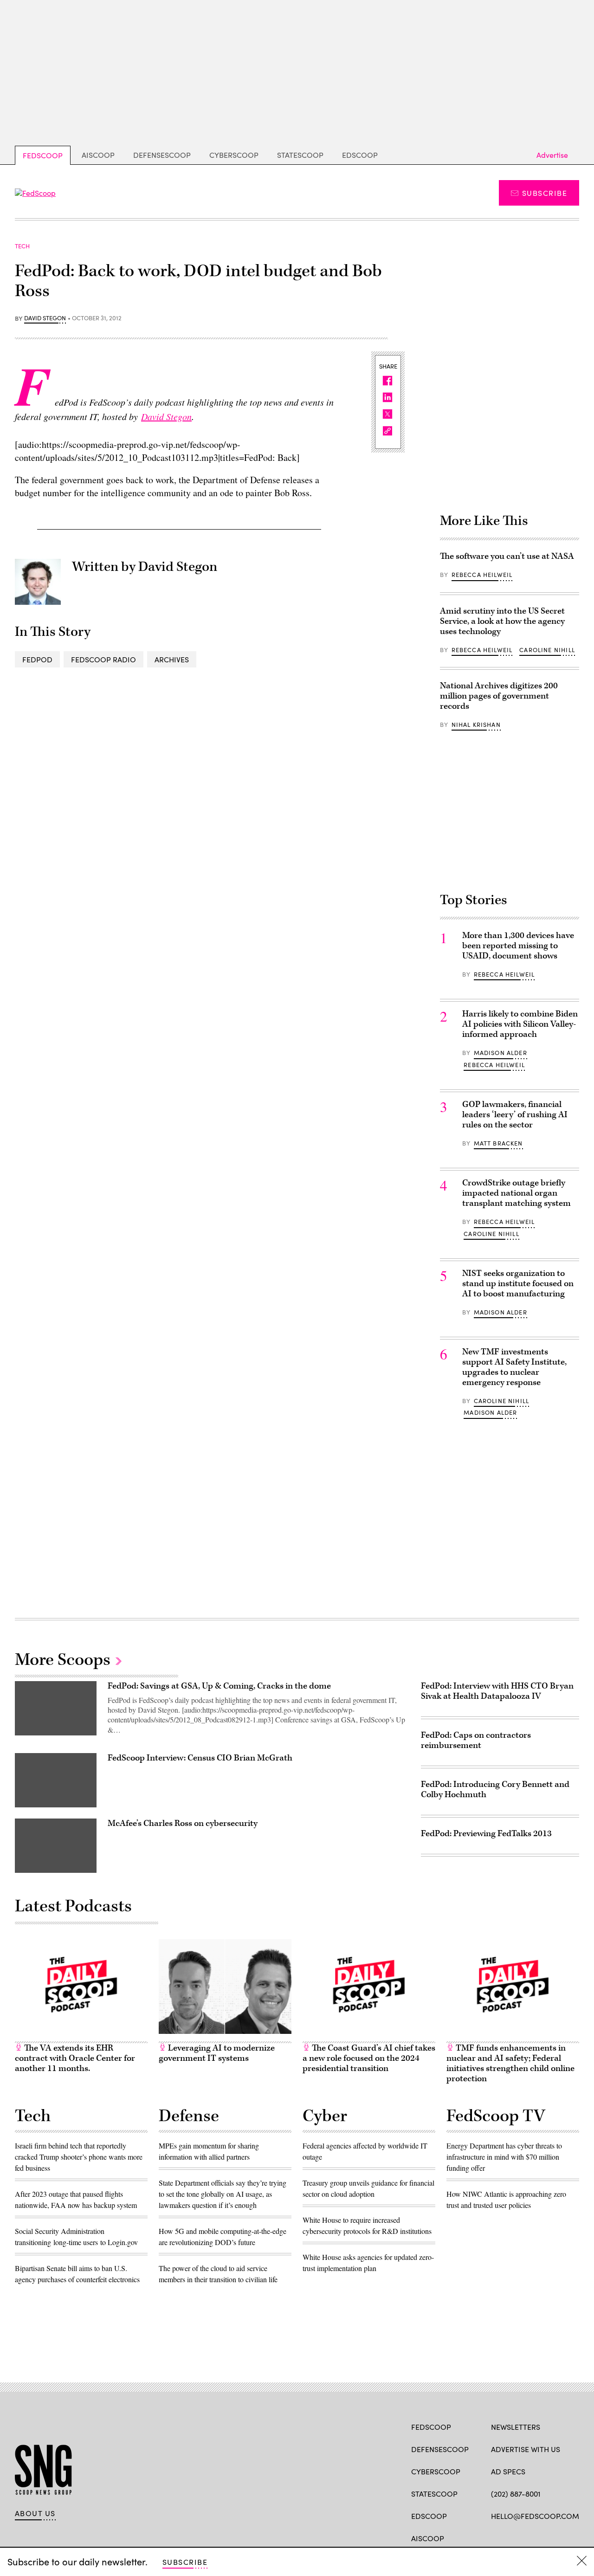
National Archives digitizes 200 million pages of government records (499, 696)
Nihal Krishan (476, 725)
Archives (172, 659)
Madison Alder (500, 1053)
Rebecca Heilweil (482, 575)
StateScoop (300, 155)
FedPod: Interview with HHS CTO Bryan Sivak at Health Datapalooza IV (497, 1691)
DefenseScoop (162, 155)
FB (495, 2537)
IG (546, 2537)
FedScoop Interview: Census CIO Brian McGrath (200, 1758)
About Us (35, 2513)
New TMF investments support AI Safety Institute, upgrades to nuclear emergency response (514, 1367)
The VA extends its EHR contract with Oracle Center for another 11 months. (75, 2058)
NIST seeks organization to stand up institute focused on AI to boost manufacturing (518, 1284)
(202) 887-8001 (516, 2494)
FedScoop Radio (103, 659)
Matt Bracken (498, 1143)
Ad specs (508, 2471)
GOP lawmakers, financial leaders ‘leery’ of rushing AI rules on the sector (515, 1115)
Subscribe (545, 193)
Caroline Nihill (547, 650)
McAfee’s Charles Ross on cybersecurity (183, 1823)
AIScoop (98, 155)
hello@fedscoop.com (535, 2516)
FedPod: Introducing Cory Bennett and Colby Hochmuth (495, 1790)
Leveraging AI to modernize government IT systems (217, 2053)
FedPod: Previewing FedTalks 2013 (486, 1834)
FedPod (37, 659)
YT (564, 2537)
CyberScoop (234, 155)
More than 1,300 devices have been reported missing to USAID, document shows (518, 946)
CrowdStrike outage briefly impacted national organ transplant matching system (517, 1193)
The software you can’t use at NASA (507, 556)
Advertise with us (526, 2449)
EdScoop (360, 155)
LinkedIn (532, 2537)
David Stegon (45, 318)
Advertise (552, 155)
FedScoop (43, 155)
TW (513, 2537)
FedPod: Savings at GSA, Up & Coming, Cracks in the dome (219, 1686)
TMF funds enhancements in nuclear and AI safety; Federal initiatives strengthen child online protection (510, 2063)
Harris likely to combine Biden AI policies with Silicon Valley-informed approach (520, 1024)
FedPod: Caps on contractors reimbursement (476, 1740)
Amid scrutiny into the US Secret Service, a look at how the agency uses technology (502, 621)
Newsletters (516, 2427)
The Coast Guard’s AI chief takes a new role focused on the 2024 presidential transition (369, 2058)
